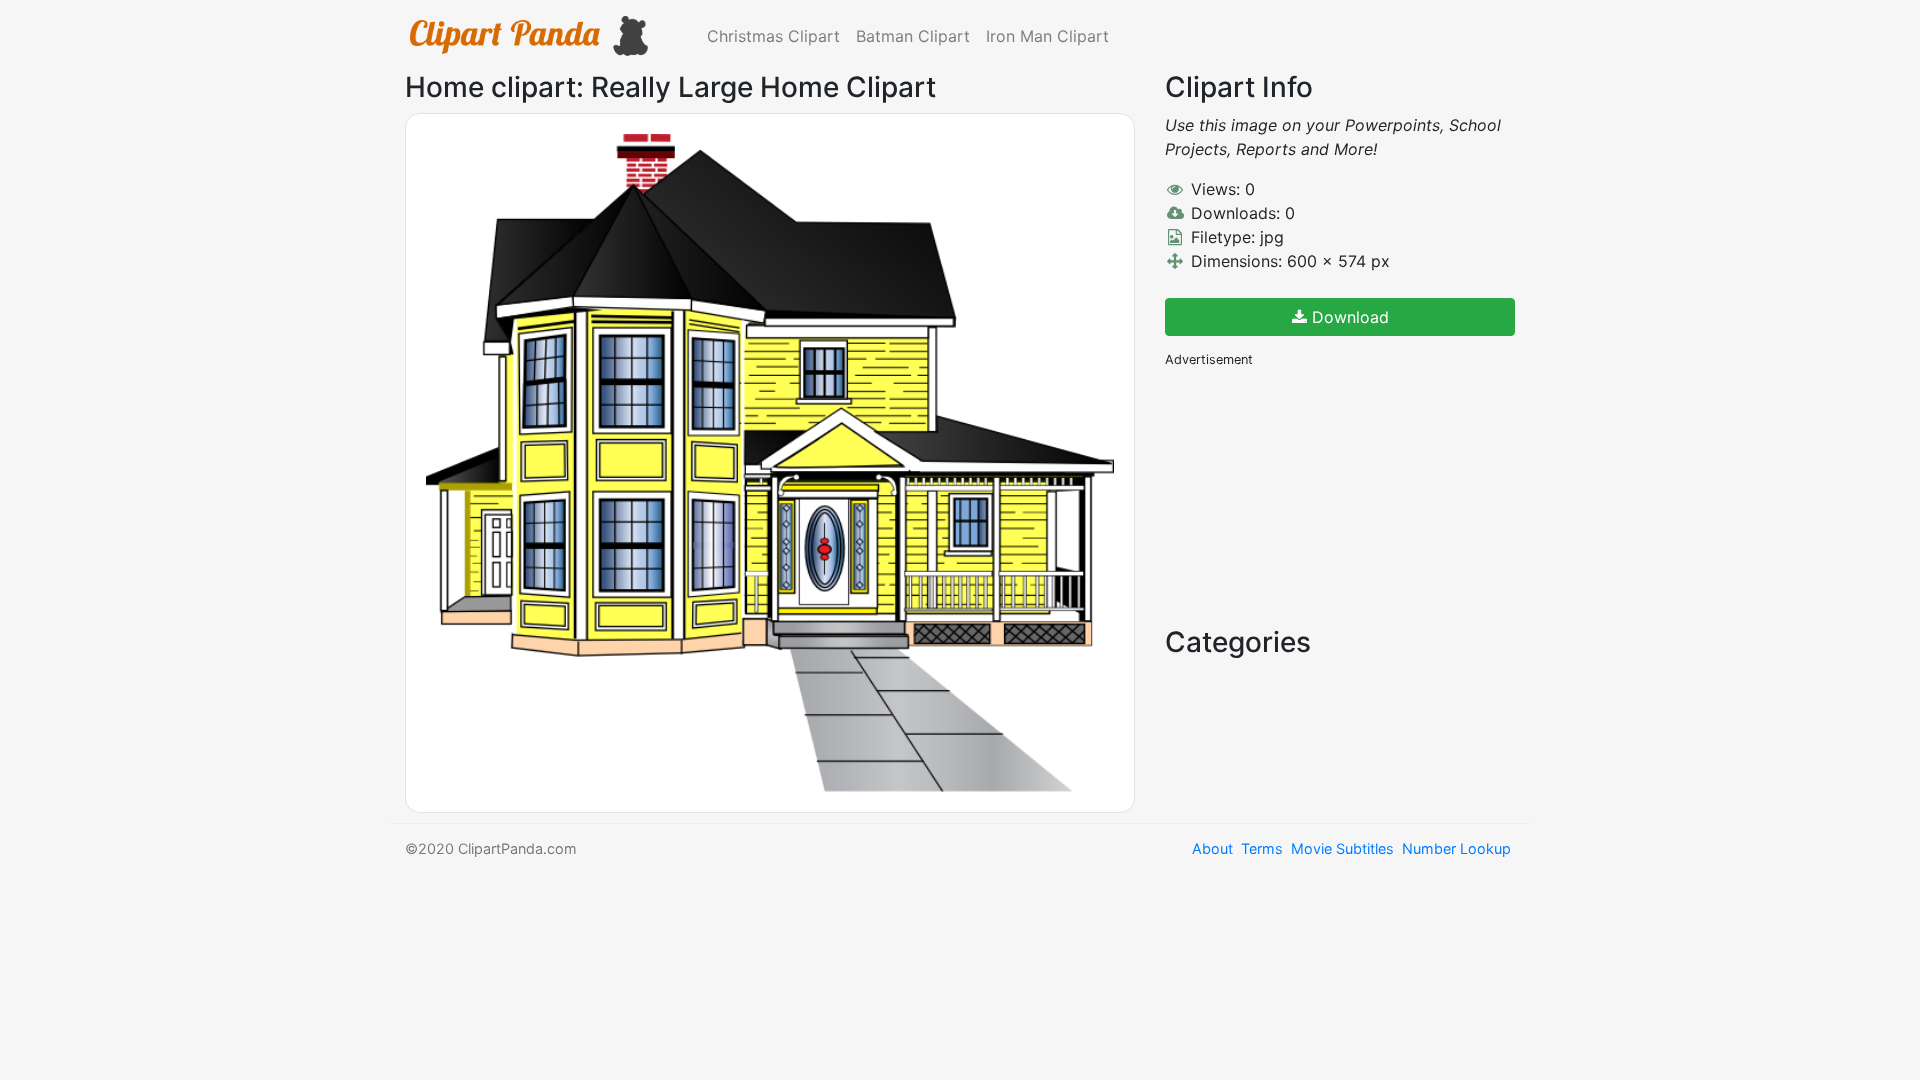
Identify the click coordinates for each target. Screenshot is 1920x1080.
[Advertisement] (1315, 495)
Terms (1262, 848)
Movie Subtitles (1342, 848)
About (1212, 848)
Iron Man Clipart (1047, 36)
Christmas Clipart (773, 36)
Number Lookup (1456, 848)
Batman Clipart (913, 36)
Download (1348, 317)
